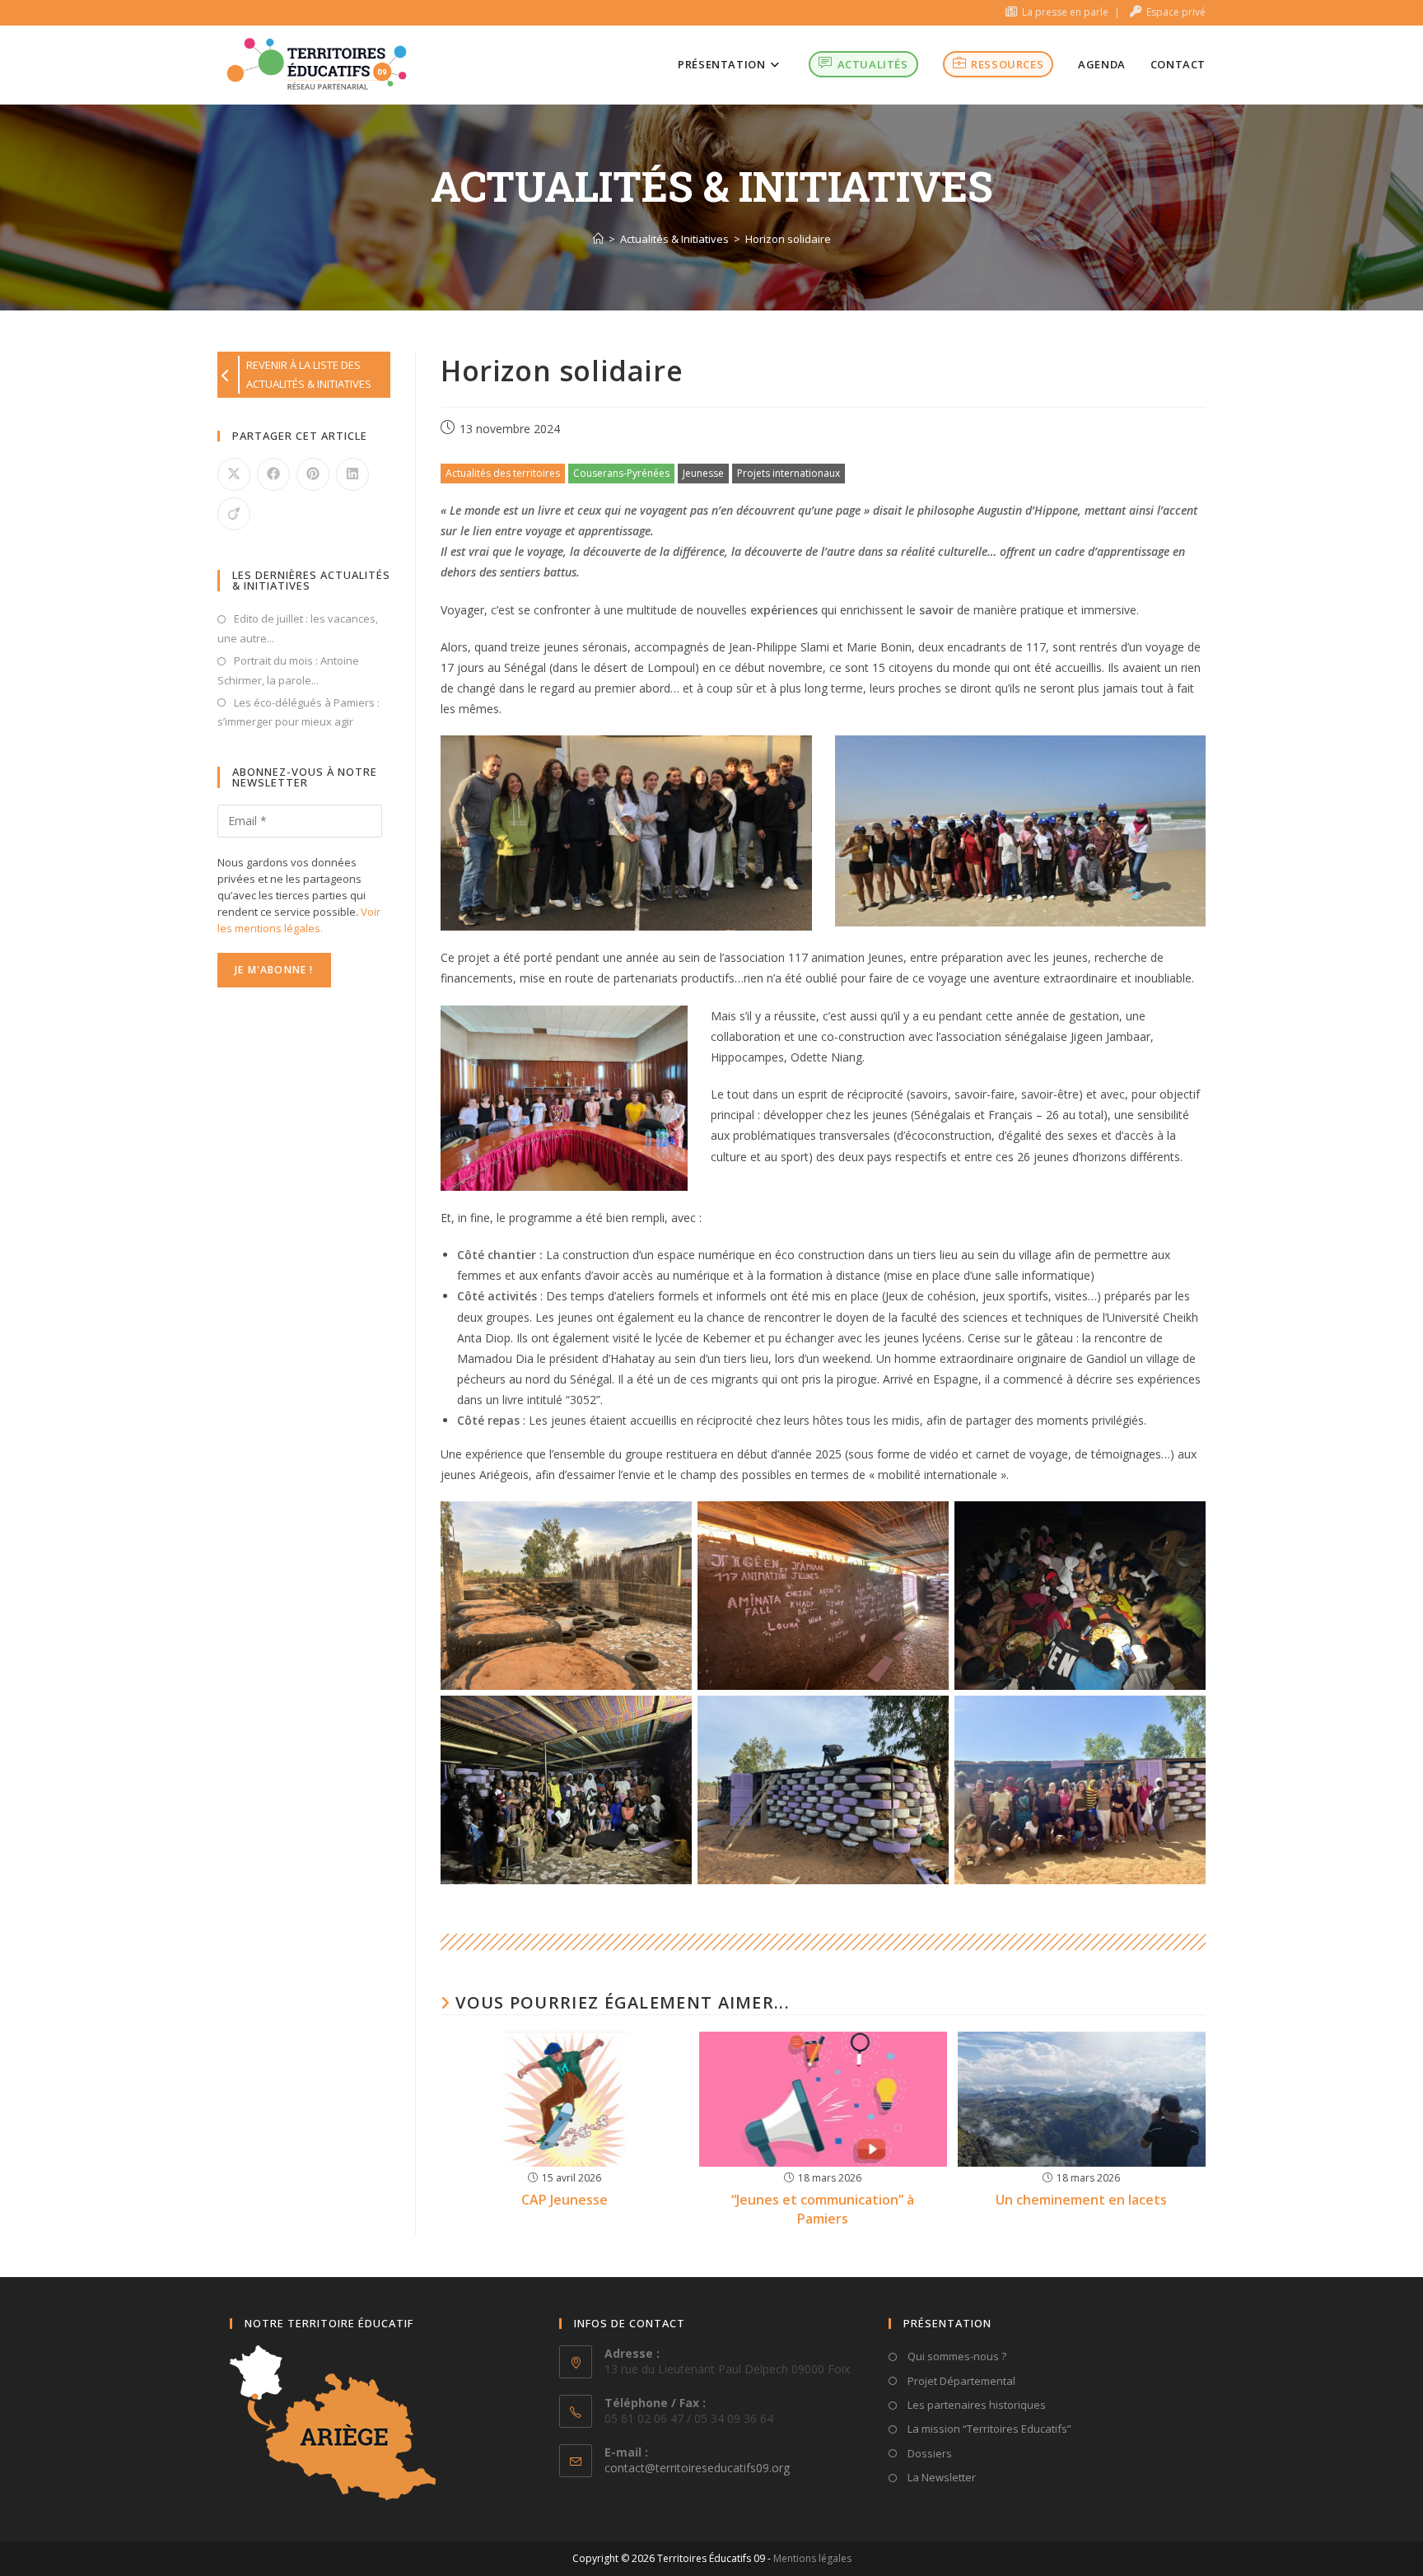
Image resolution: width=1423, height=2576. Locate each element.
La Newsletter (940, 2477)
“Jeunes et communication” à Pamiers (823, 2209)
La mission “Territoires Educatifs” (988, 2429)
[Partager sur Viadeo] (234, 514)
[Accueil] (598, 239)
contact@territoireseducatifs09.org (697, 2468)
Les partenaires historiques (975, 2405)
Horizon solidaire (788, 239)
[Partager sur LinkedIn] (352, 474)
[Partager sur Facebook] (273, 474)
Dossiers (928, 2453)
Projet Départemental (960, 2381)
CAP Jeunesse (565, 2200)
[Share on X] (234, 474)
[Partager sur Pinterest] (313, 474)
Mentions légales (812, 2558)
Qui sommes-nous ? (956, 2356)
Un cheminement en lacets (1081, 2200)
